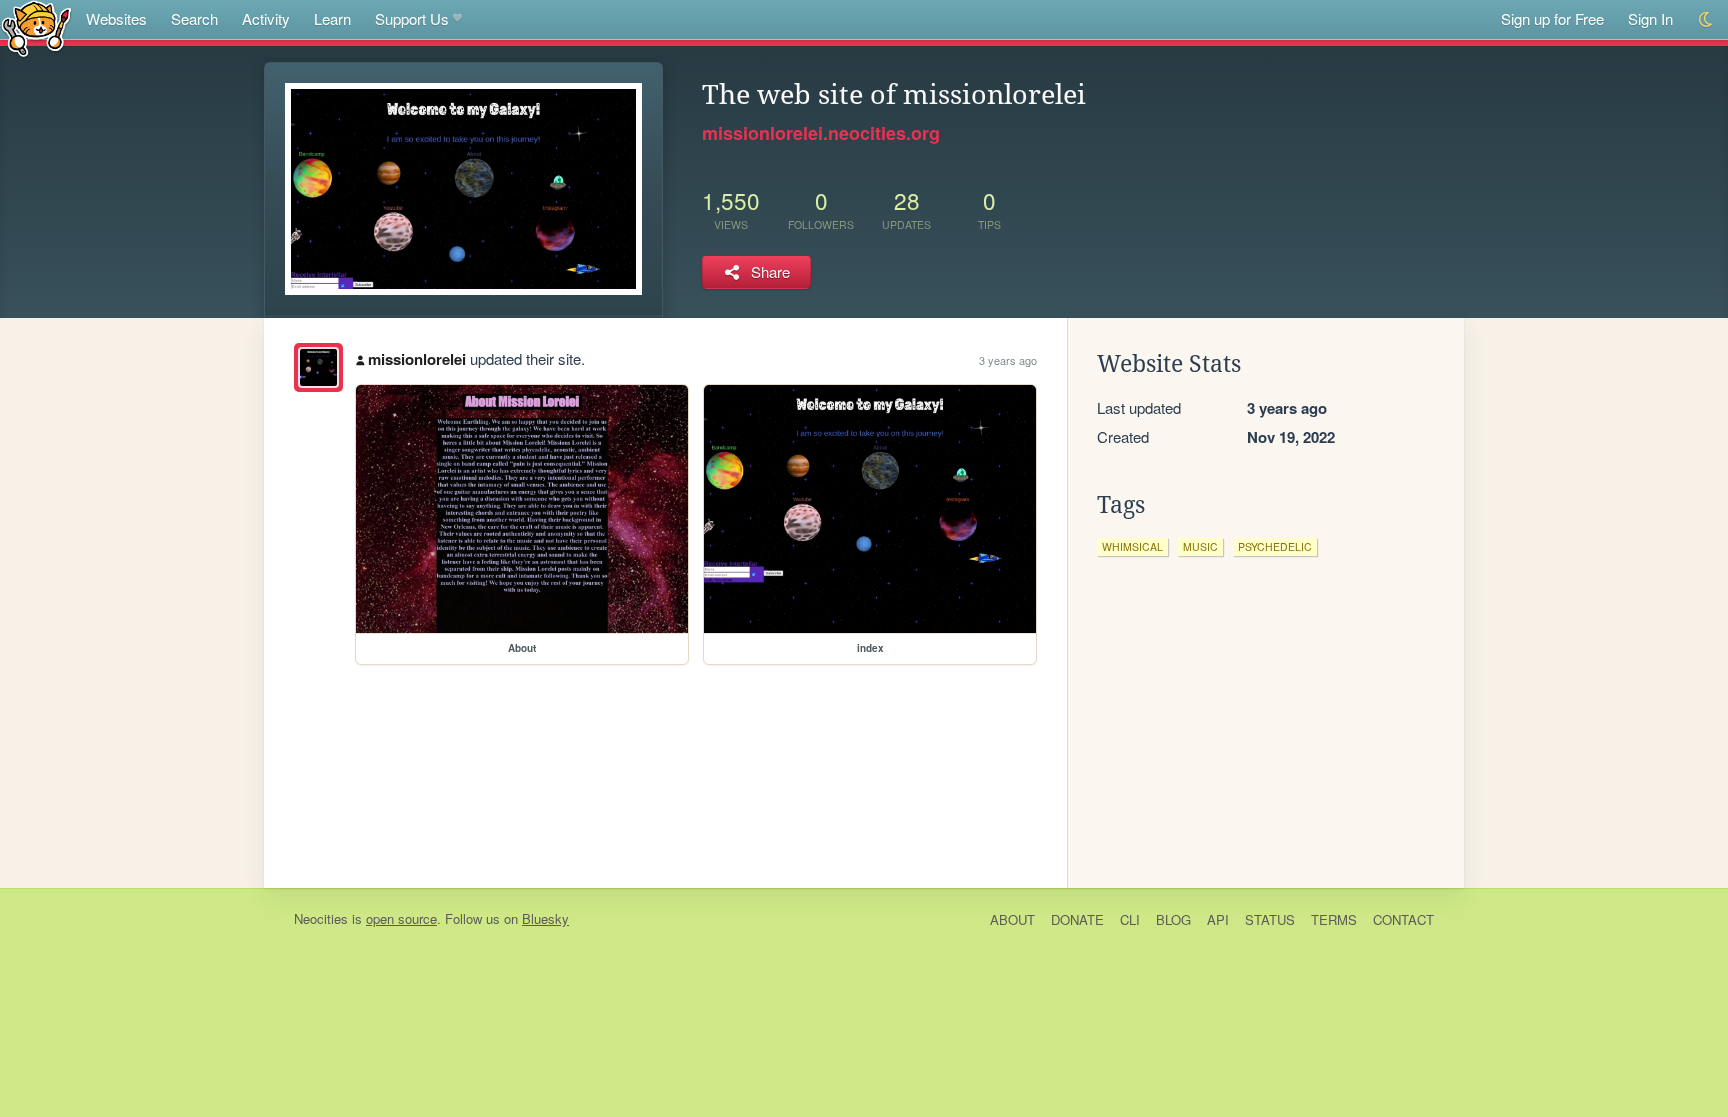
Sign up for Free (1552, 18)
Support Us (412, 18)
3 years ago (1008, 360)
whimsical (1132, 546)
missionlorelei (417, 359)
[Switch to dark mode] (1706, 19)
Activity (266, 18)
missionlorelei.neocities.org (821, 133)
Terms (1334, 919)
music (1200, 546)
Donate (1077, 919)
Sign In (1650, 18)
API (1218, 919)
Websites (116, 18)
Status (1270, 919)
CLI (1130, 919)
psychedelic (1275, 546)
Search (194, 18)
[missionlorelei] (318, 367)
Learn (332, 18)
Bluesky (545, 918)
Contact (1403, 919)
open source (401, 918)
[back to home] (36, 27)
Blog (1173, 919)
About (1012, 919)
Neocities (321, 918)
